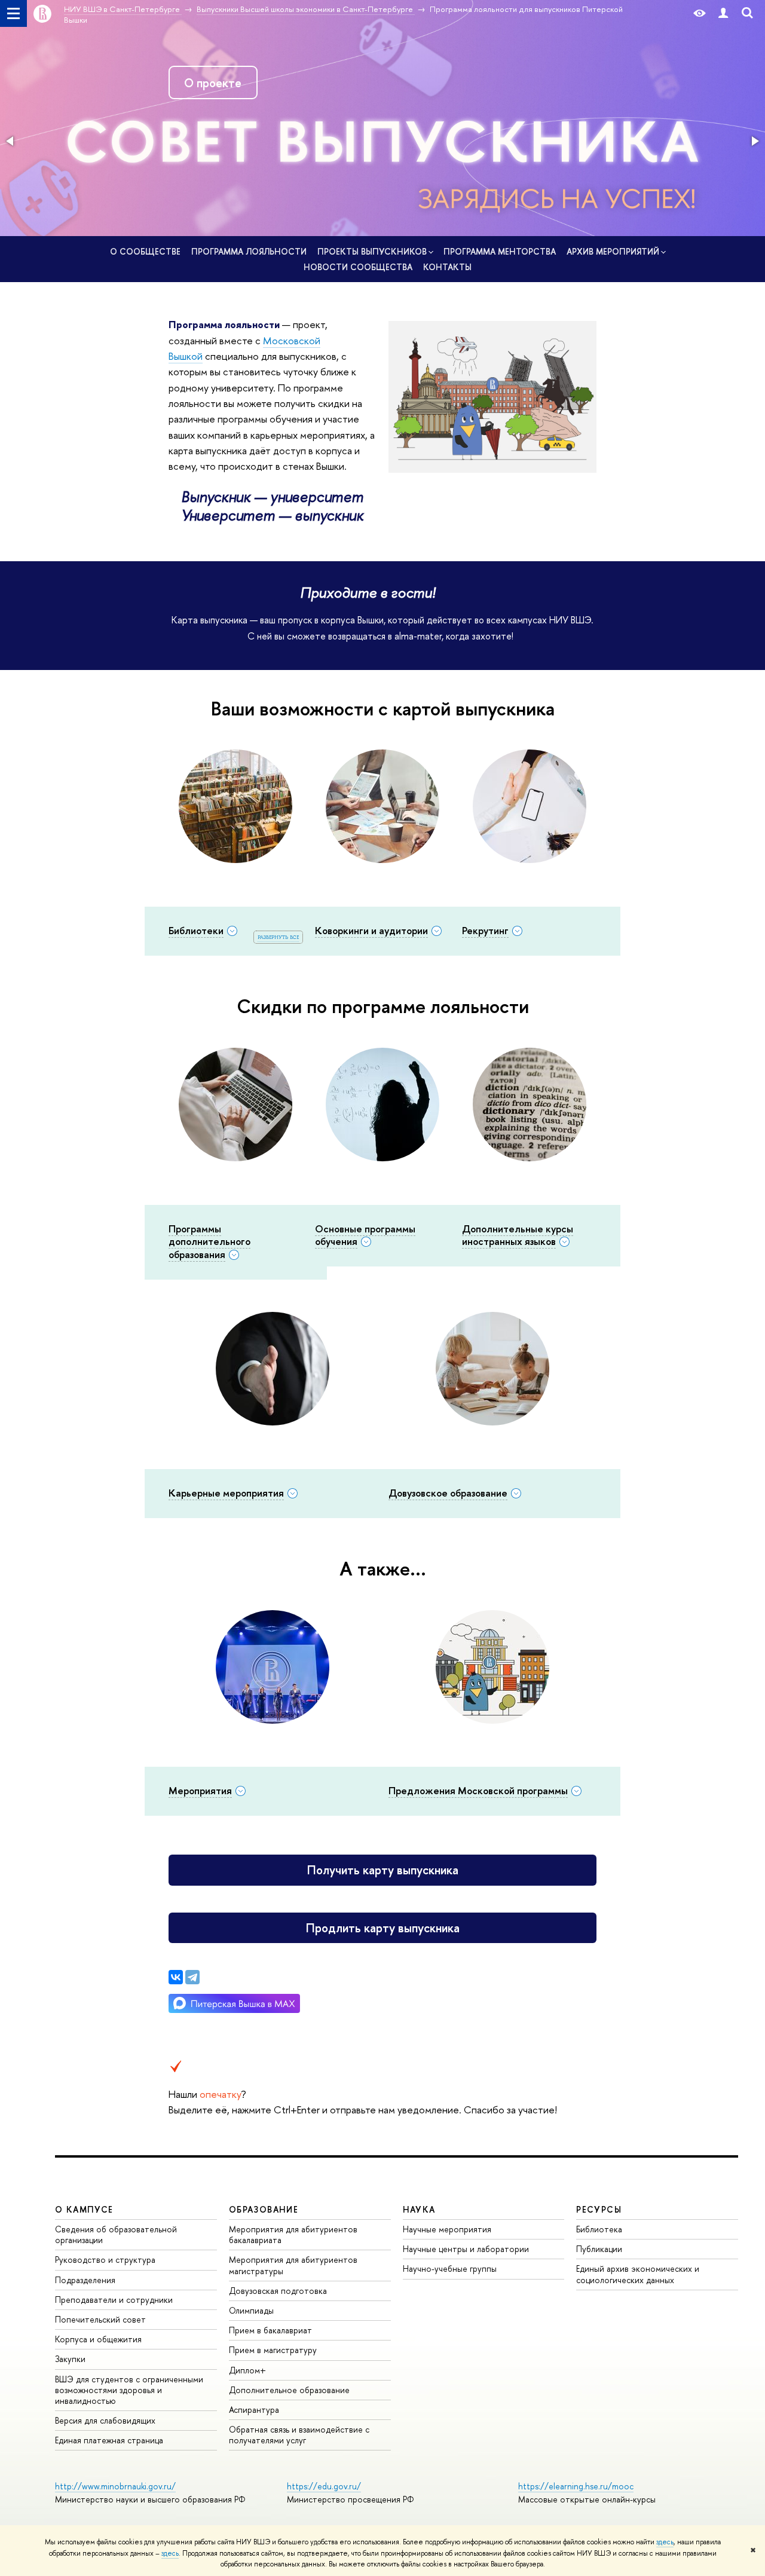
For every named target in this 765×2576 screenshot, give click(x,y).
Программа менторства (500, 251)
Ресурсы (599, 2209)
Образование (264, 2209)
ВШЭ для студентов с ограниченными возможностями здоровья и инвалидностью (129, 2390)
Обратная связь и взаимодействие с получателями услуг (299, 2435)
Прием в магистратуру (273, 2350)
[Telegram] (192, 1977)
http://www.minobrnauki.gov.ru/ (115, 2486)
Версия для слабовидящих (105, 2420)
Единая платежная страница (109, 2440)
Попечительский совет (100, 2319)
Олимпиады (251, 2310)
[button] (11, 141)
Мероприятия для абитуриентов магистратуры (293, 2265)
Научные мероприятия (447, 2229)
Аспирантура (254, 2410)
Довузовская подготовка (278, 2291)
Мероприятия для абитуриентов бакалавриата (293, 2234)
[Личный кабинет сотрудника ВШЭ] (723, 13)
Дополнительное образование (289, 2390)
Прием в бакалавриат (270, 2330)
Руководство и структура (105, 2260)
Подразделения (85, 2280)
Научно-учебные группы (450, 2268)
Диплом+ (247, 2370)
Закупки (70, 2359)
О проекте (213, 83)
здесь (665, 2542)
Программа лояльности (249, 251)
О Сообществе (145, 251)
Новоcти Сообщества (358, 267)
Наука (419, 2209)
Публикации (599, 2249)
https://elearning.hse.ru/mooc (576, 2486)
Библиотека (599, 2229)
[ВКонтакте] (176, 1977)
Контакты (447, 267)
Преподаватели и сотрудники (114, 2300)
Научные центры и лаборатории (466, 2249)
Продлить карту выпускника (383, 1928)
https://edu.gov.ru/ (324, 2486)
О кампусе (84, 2209)
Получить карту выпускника (383, 1870)
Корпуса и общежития (98, 2339)
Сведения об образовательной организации (116, 2234)
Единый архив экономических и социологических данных (638, 2274)
